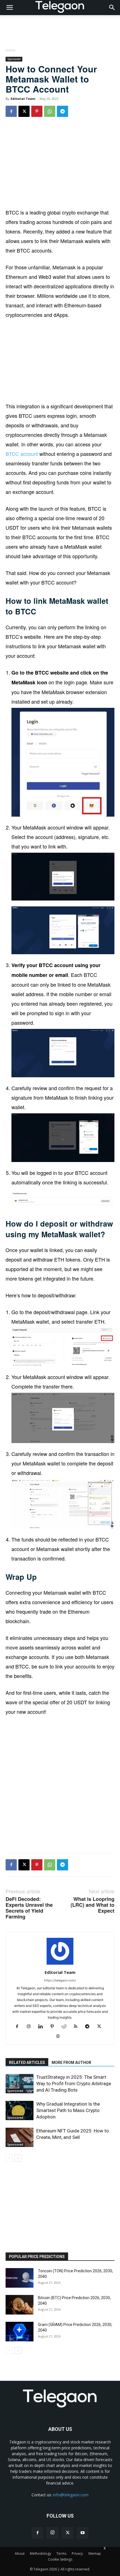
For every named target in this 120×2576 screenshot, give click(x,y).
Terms (61, 2553)
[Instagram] (31, 2027)
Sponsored (14, 59)
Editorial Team (23, 99)
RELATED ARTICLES (27, 2063)
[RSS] (78, 2027)
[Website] (60, 2037)
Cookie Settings (60, 2559)
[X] (24, 111)
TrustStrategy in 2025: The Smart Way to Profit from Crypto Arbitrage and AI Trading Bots (74, 2084)
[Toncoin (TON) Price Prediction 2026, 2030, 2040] (20, 2278)
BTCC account (22, 454)
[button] (9, 8)
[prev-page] (9, 2158)
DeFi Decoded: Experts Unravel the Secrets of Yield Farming (29, 1908)
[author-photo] (60, 1965)
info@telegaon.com (71, 2495)
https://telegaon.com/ (60, 1980)
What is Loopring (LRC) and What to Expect (93, 1905)
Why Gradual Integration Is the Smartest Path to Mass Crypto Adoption (68, 2110)
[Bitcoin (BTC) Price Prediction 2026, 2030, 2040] (20, 2305)
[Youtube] (83, 2533)
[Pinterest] (37, 111)
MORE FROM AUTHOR (71, 2063)
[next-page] (18, 2158)
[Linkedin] (43, 2027)
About (20, 2553)
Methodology (40, 2553)
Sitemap (95, 2553)
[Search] (112, 8)
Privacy (77, 2553)
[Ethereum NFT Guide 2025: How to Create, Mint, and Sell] (20, 2137)
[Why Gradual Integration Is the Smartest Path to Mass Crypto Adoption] (20, 2110)
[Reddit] (66, 2027)
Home (10, 50)
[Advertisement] (60, 164)
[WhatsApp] (50, 111)
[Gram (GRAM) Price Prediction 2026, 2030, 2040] (20, 2332)
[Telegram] (63, 111)
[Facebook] (11, 111)
